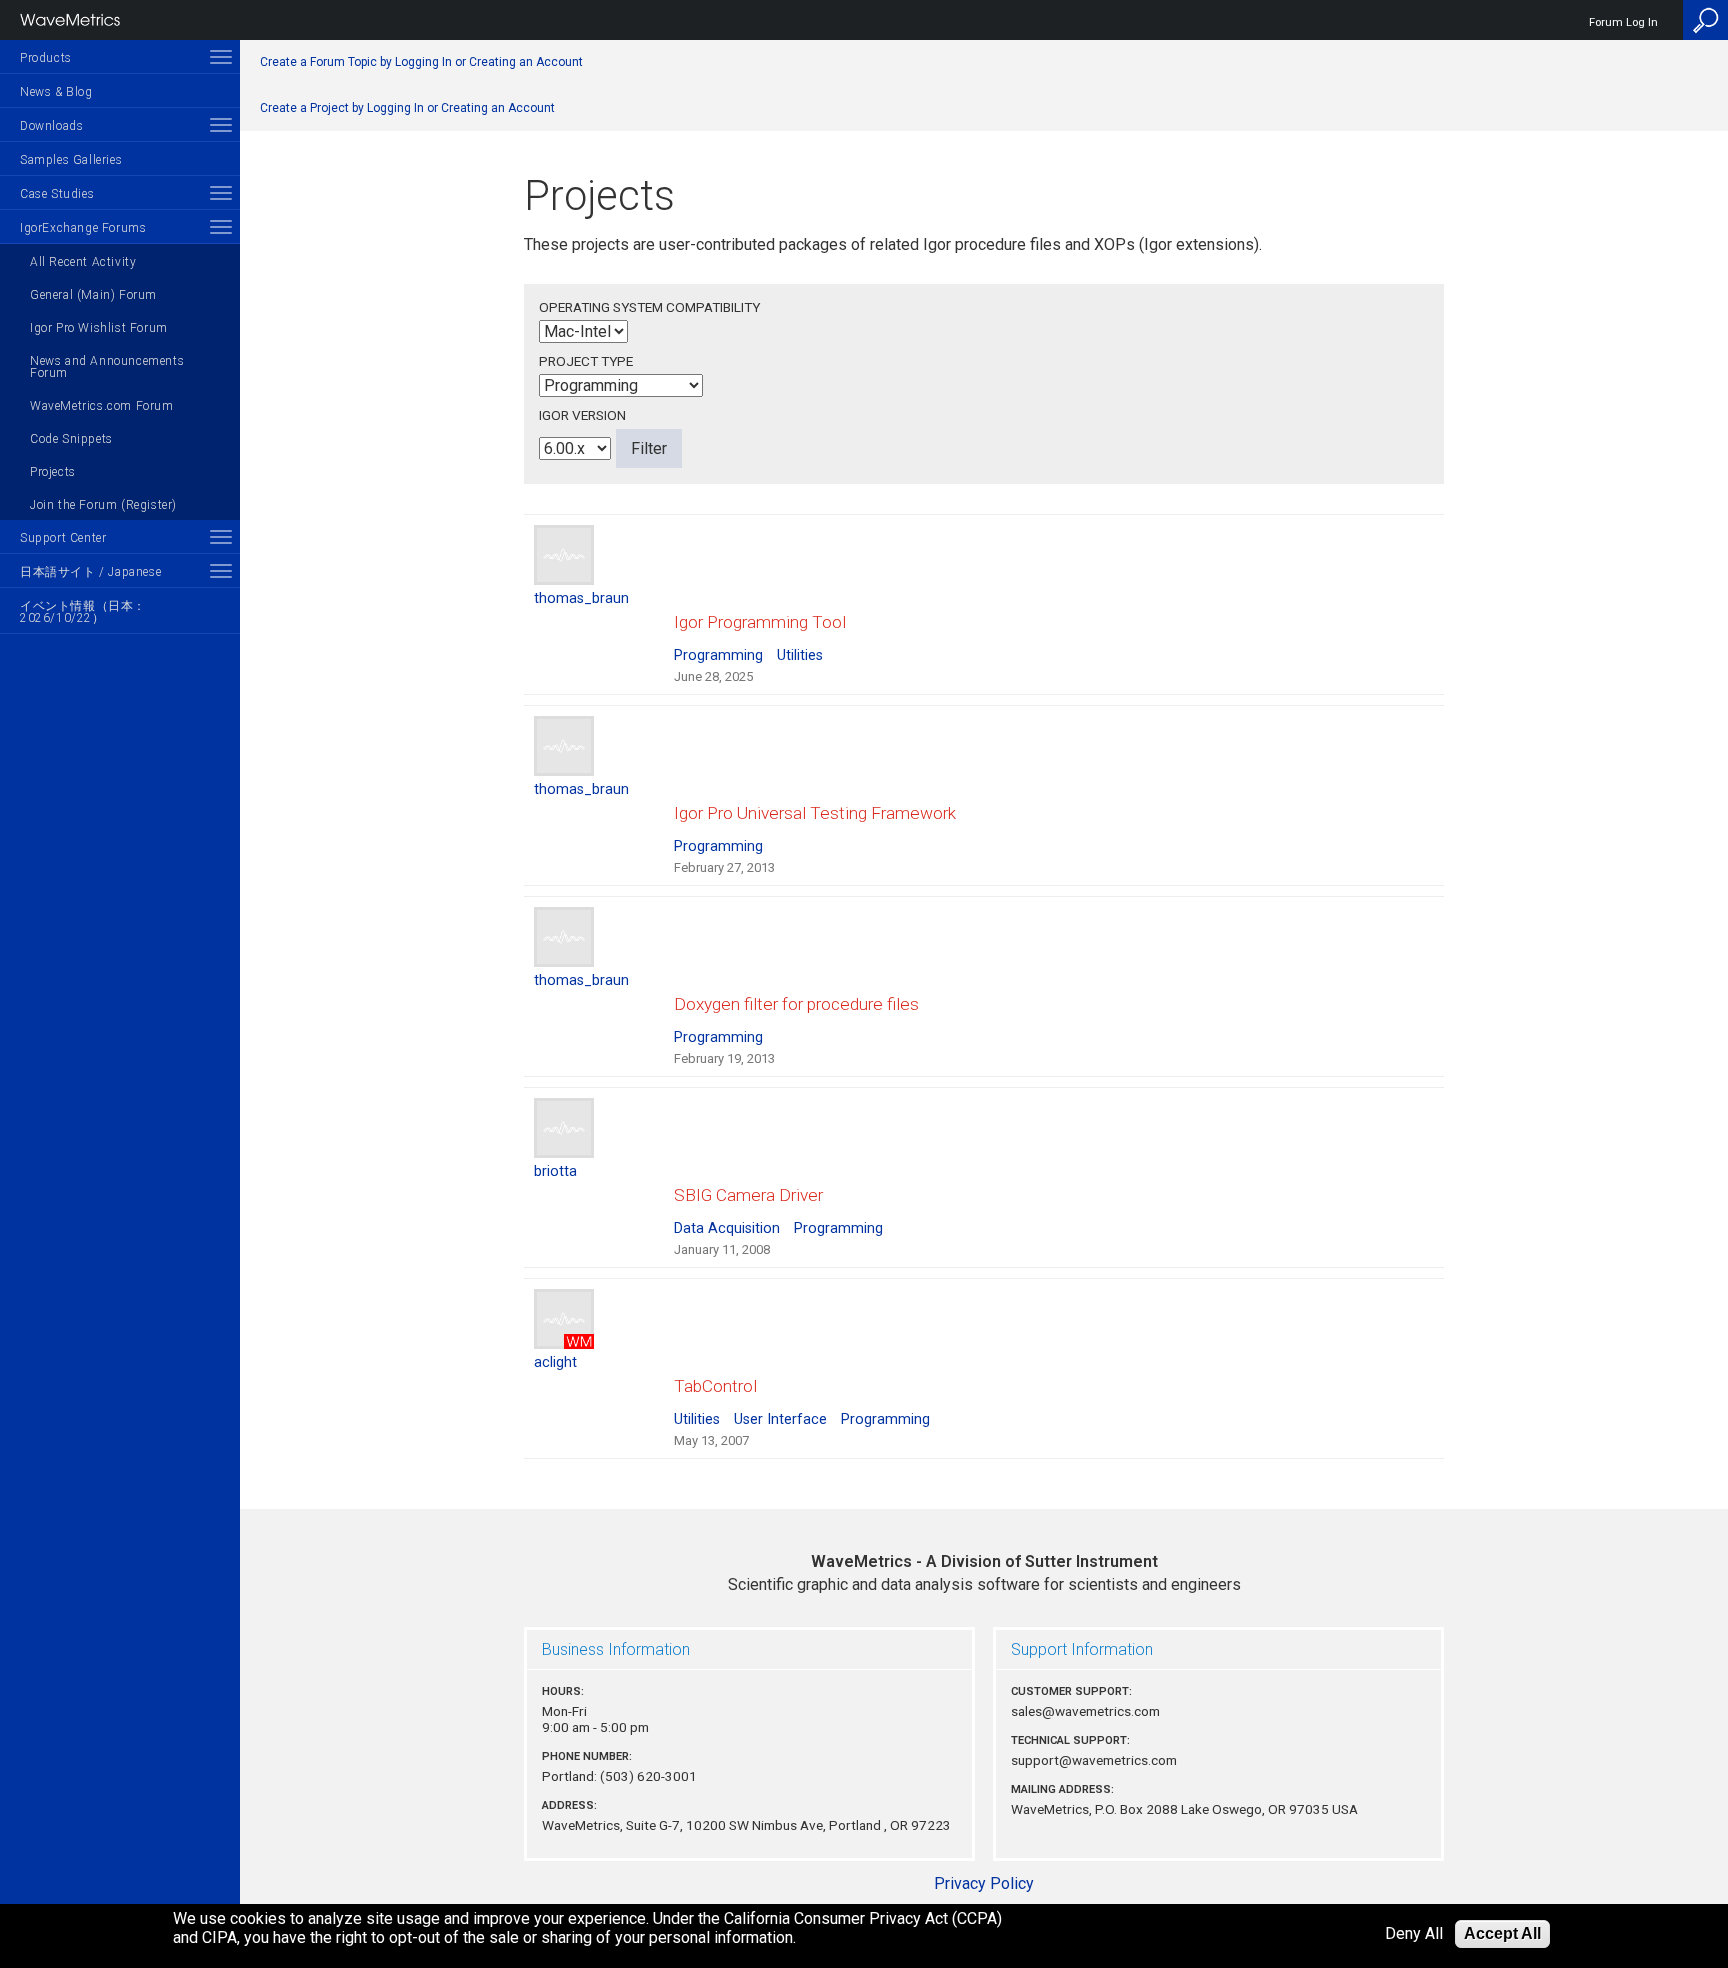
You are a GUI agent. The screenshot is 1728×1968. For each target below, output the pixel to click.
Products (46, 58)
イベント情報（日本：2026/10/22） (83, 612)
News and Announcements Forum (107, 367)
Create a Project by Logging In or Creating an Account (407, 108)
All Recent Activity (83, 262)
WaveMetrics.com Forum (102, 406)
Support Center (63, 538)
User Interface (780, 1419)
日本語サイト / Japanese (90, 572)
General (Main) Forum (93, 295)
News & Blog (56, 92)
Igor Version (582, 415)
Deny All (1414, 1934)
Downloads (51, 126)
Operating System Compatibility (649, 307)
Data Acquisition (727, 1228)
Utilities (800, 655)
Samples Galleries (71, 160)
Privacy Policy (984, 1883)
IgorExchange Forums (83, 228)
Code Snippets (71, 439)
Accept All (1502, 1933)
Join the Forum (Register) (103, 505)
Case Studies (57, 194)
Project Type (586, 361)
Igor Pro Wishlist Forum (99, 328)
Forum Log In (1623, 22)
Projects (53, 472)
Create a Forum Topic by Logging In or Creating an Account (421, 62)
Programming (718, 655)
